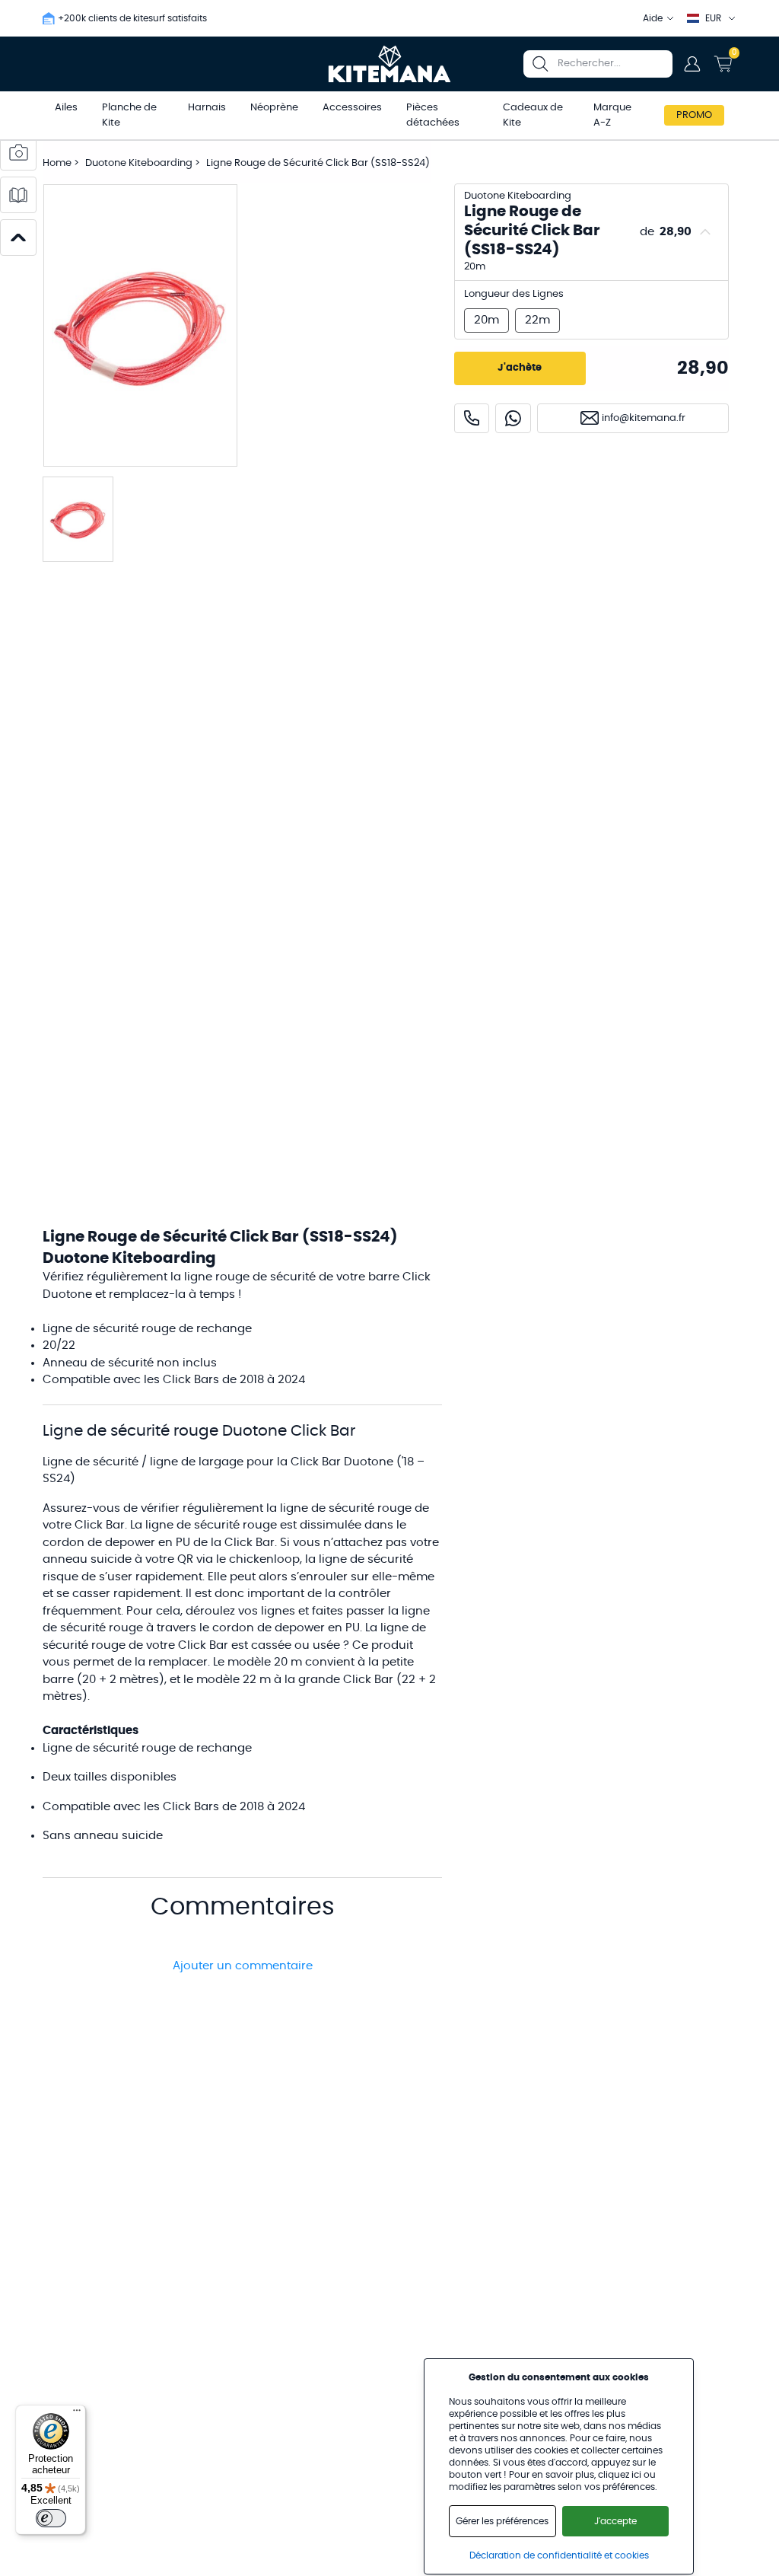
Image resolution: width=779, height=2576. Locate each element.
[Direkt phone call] (472, 418)
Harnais (207, 108)
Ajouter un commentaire (243, 1966)
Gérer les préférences (502, 2521)
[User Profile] (692, 64)
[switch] (51, 2518)
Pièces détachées (433, 115)
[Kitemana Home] (390, 64)
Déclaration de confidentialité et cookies (559, 2555)
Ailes (66, 108)
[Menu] (77, 2414)
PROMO (694, 115)
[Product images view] (18, 152)
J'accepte (615, 2521)
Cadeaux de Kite (533, 115)
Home (57, 163)
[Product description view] (18, 195)
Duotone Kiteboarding (140, 163)
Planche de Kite (129, 115)
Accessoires (352, 108)
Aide (653, 18)
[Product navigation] (18, 238)
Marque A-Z (612, 115)
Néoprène (274, 108)
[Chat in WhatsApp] (513, 418)
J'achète (520, 368)
